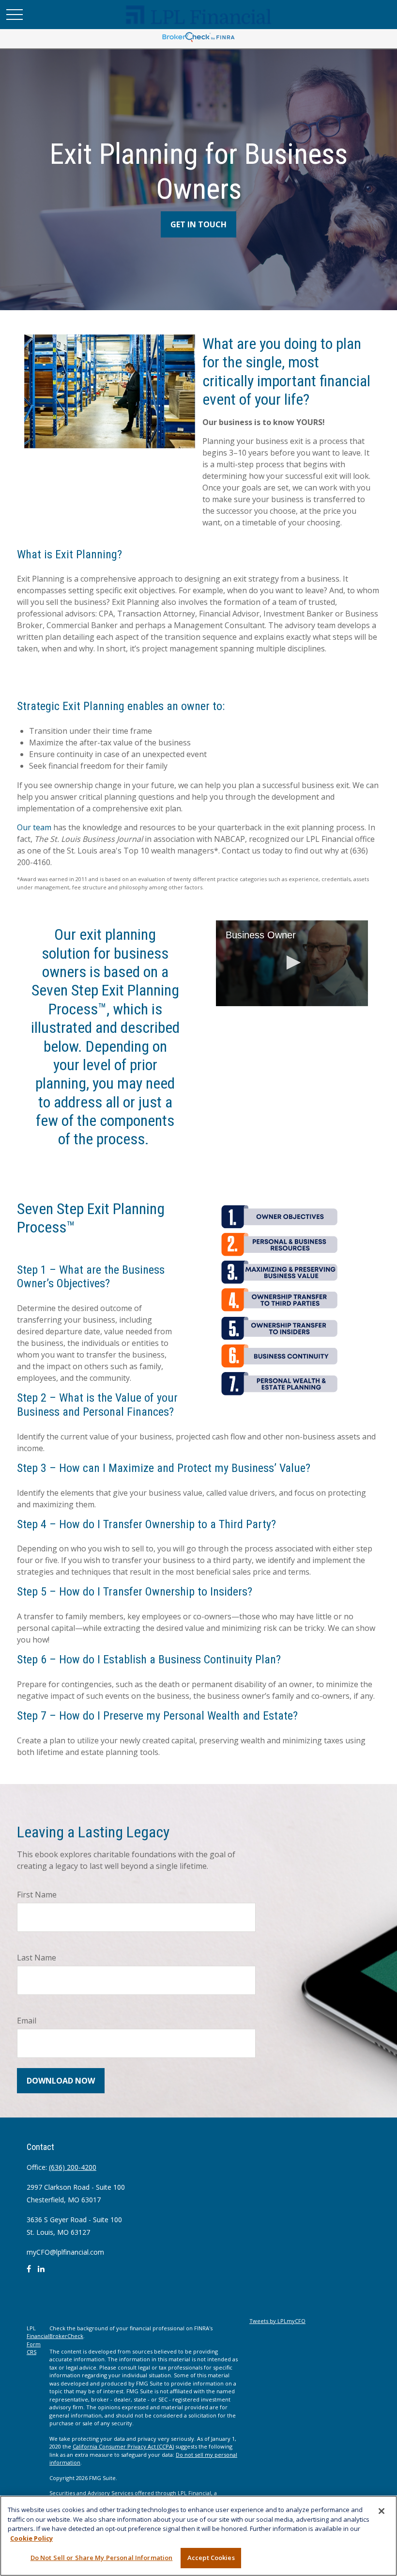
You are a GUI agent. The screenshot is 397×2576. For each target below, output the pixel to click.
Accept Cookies (211, 2558)
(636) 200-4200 (73, 2167)
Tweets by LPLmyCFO (277, 2321)
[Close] (382, 2511)
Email (27, 2021)
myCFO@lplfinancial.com (65, 2252)
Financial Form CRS (38, 2344)
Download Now (61, 2081)
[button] (292, 963)
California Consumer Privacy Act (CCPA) (123, 2446)
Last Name (37, 1958)
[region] (198, 2536)
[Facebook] (29, 2273)
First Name (37, 1895)
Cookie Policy (31, 2538)
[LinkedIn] (41, 2273)
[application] (292, 963)
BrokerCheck (66, 2336)
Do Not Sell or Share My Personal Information (102, 2558)
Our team (35, 827)
